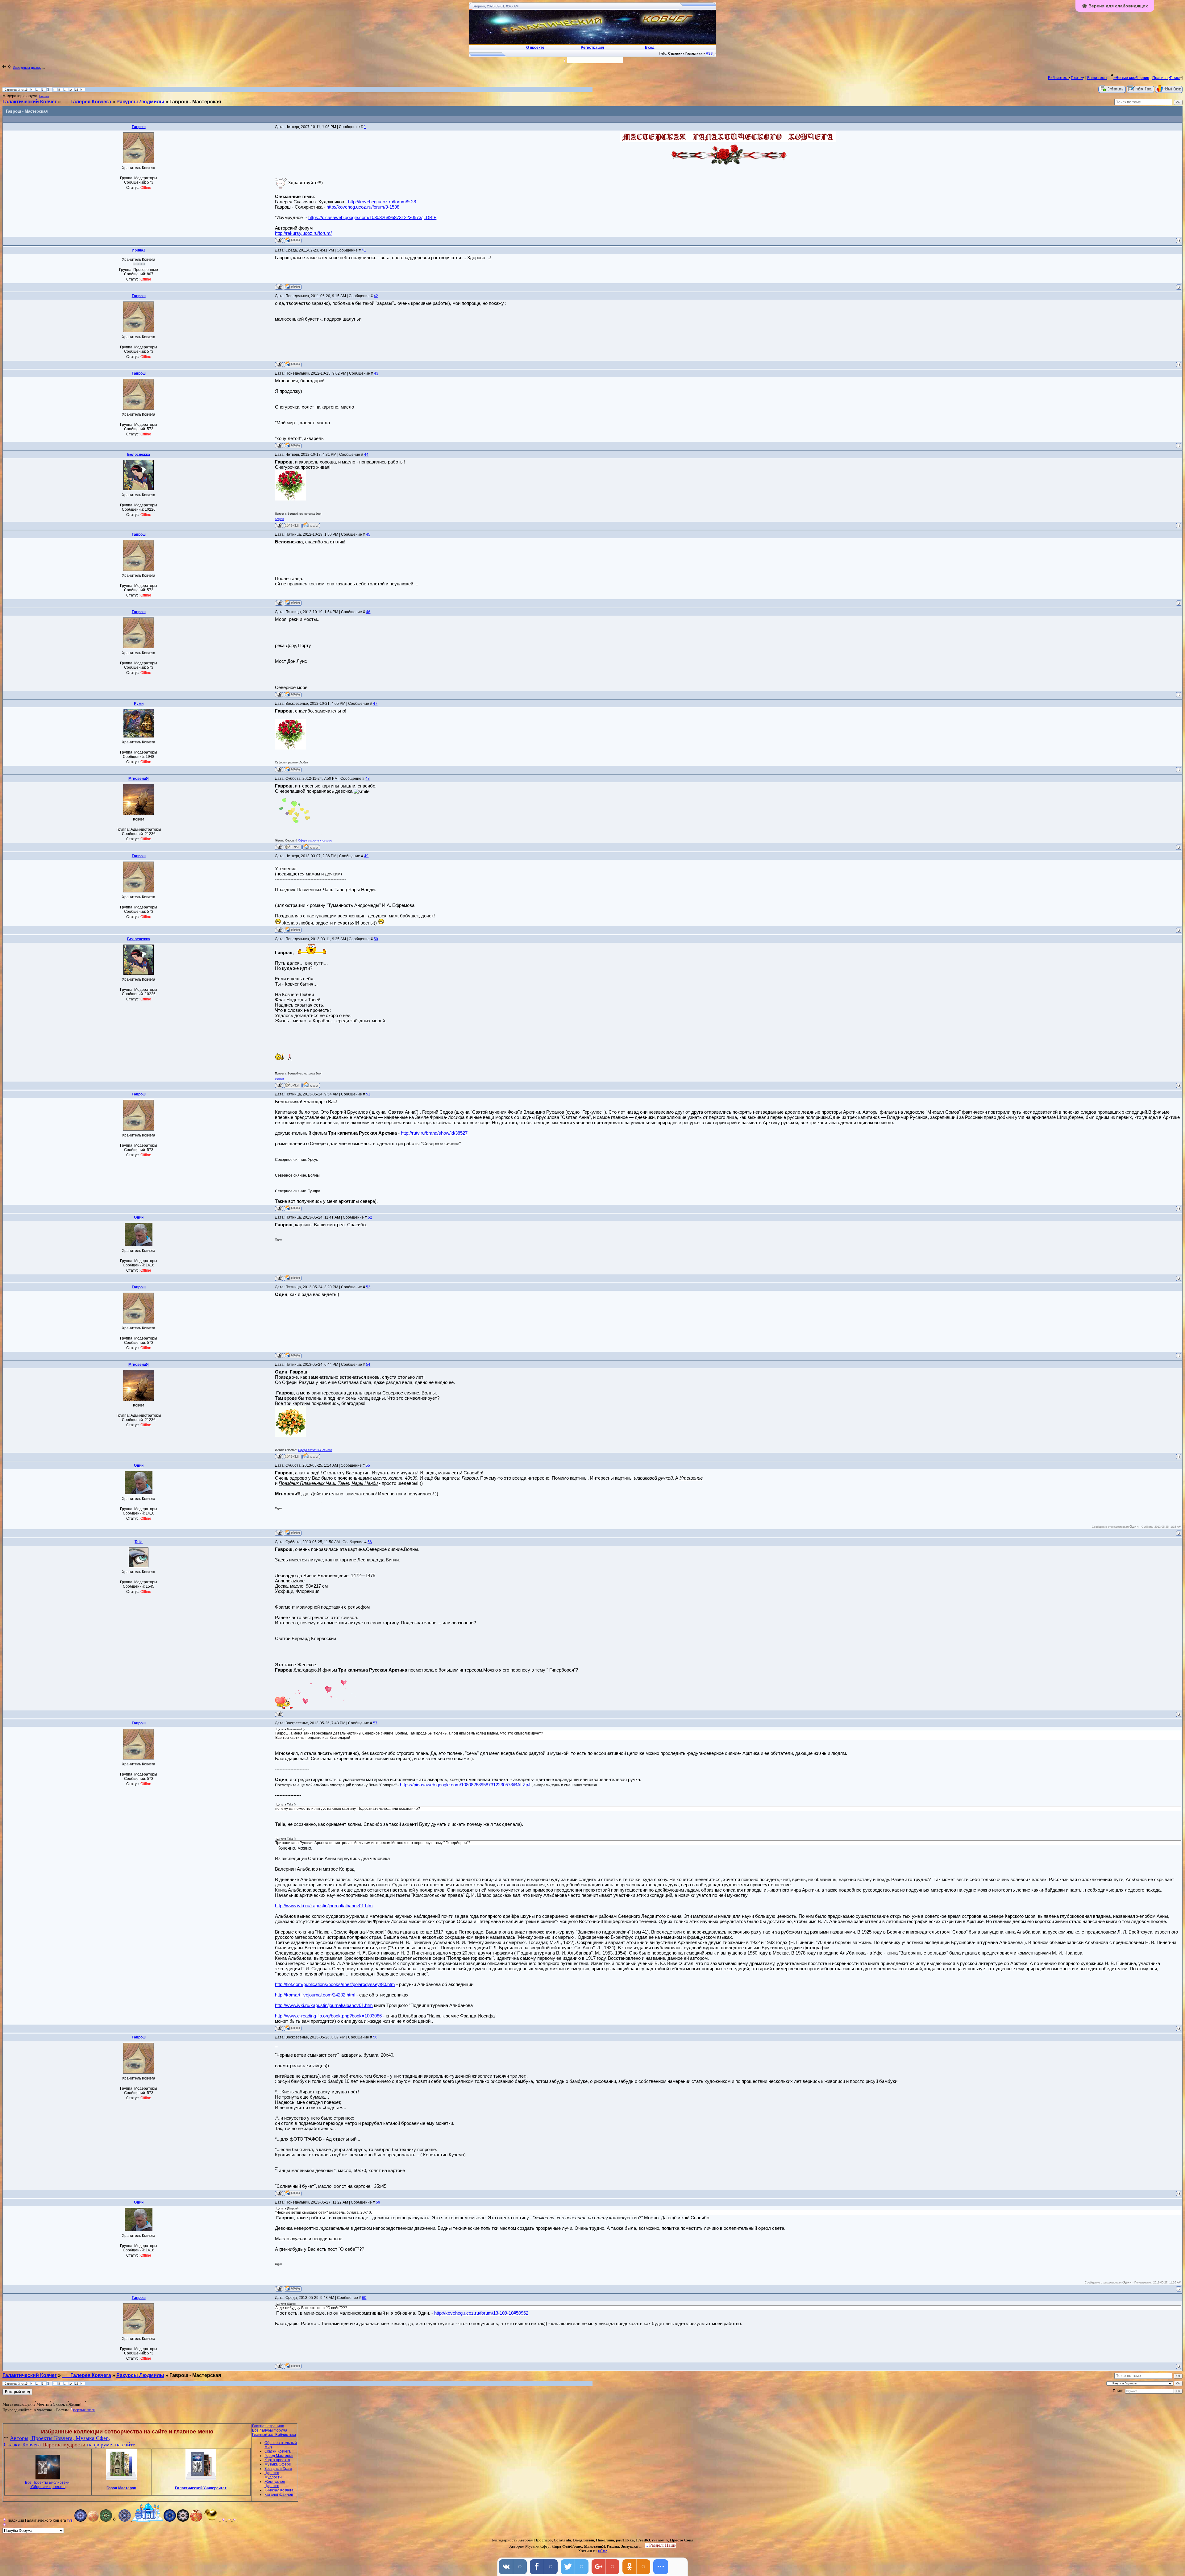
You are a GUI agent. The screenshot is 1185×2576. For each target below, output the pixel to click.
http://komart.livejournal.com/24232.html (315, 1995)
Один (139, 1217)
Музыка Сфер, (93, 2438)
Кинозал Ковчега (279, 2490)
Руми (139, 704)
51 (368, 1094)
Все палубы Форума (270, 2430)
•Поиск (1175, 78)
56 (370, 1542)
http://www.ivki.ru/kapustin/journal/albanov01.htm (324, 1906)
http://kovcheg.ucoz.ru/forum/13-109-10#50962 (481, 2313)
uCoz (603, 2551)
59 (378, 2202)
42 (376, 296)
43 (376, 373)
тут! (70, 2520)
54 (368, 1365)
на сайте (125, 2445)
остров (279, 519)
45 (368, 534)
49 (366, 856)
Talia (139, 1542)
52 (370, 1217)
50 (376, 939)
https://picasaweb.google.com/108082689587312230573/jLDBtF (372, 217)
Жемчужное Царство (275, 2484)
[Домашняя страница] (293, 240)
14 (71, 90)
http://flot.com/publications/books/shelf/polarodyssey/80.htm (335, 1984)
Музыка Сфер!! (278, 2464)
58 (375, 2037)
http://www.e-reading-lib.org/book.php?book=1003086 (328, 2016)
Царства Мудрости (273, 2475)
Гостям (1077, 78)
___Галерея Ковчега (87, 102)
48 (368, 779)
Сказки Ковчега (22, 2445)
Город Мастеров (121, 2488)
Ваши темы (1097, 78)
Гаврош (44, 96)
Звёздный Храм (278, 2469)
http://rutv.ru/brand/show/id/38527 (434, 1133)
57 (375, 1723)
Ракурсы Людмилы (140, 102)
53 (368, 1287)
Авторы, (21, 2438)
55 (368, 1465)
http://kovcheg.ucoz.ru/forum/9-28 (382, 202)
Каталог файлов (279, 2495)
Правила (1160, 78)
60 (364, 2298)
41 (364, 250)
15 (77, 90)
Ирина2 (139, 250)
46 (368, 612)
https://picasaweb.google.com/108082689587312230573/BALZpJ (465, 1785)
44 (366, 455)
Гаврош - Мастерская (195, 102)
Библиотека (1058, 78)
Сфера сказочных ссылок (315, 841)
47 (375, 704)
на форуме (100, 2445)
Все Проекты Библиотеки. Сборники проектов (48, 2485)
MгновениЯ (139, 779)
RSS (709, 53)
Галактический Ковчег (30, 102)
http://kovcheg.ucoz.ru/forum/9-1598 (363, 207)
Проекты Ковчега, (54, 2438)
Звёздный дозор (27, 68)
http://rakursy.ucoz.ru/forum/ (303, 233)
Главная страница (268, 2426)
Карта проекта (277, 2460)
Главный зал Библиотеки (274, 2435)
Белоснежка (139, 455)
